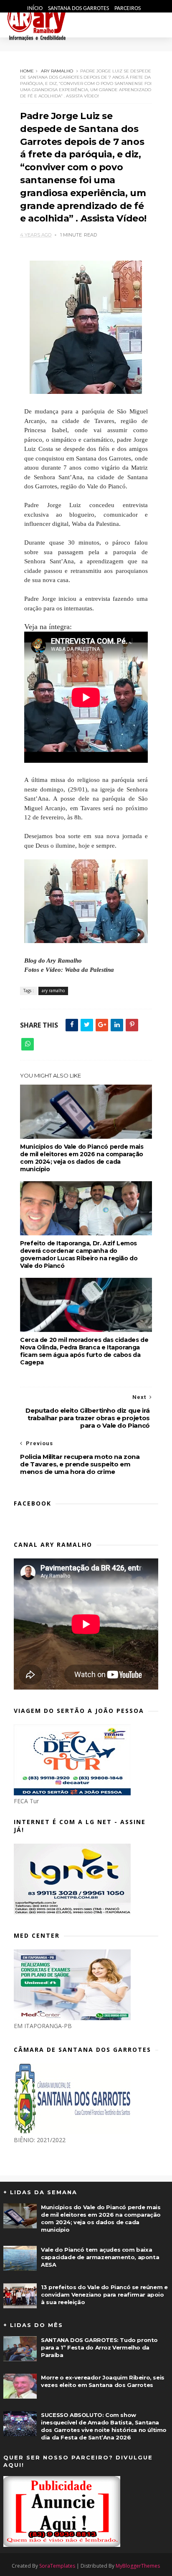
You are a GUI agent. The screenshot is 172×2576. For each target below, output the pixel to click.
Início (35, 9)
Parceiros (128, 9)
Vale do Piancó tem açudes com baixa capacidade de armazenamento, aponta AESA (100, 2257)
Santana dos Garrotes (79, 9)
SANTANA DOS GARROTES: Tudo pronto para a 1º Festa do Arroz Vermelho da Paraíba (99, 2347)
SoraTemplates (57, 2566)
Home (27, 71)
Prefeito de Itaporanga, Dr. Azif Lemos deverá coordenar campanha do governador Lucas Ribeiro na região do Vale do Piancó (79, 1254)
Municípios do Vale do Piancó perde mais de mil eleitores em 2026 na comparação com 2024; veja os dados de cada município (82, 1158)
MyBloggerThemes (138, 2566)
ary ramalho (57, 71)
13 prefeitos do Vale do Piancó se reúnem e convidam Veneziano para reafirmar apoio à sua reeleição (104, 2295)
